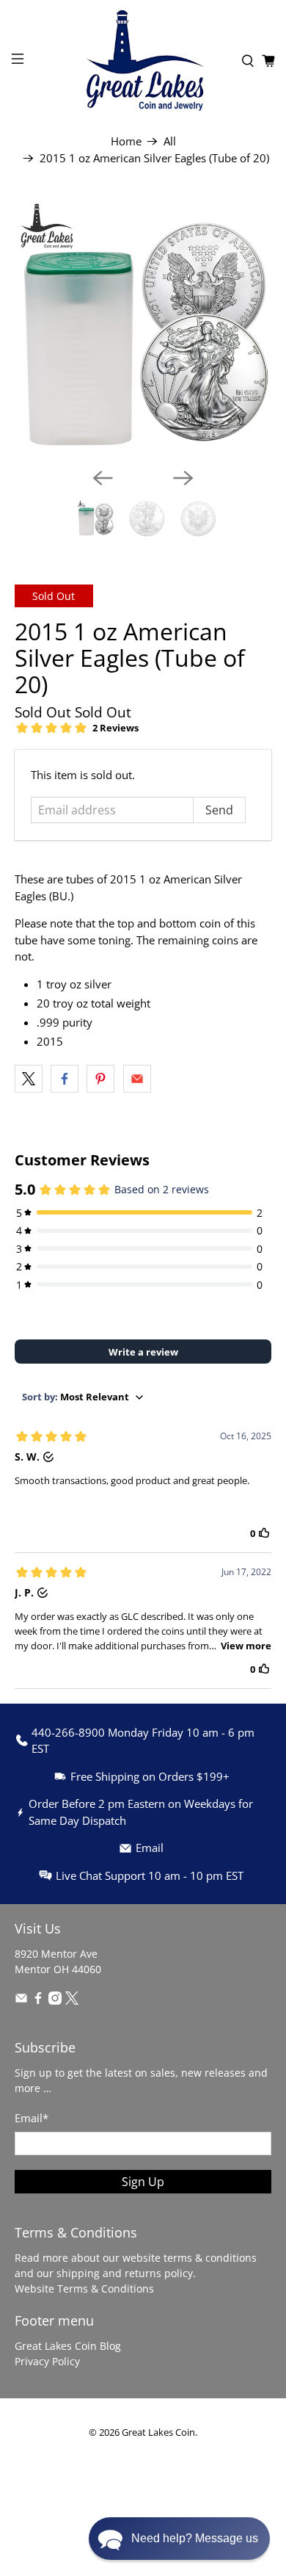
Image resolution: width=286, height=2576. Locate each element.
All (170, 141)
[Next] (183, 478)
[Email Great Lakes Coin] (21, 2001)
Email (32, 2118)
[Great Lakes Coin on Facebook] (38, 2001)
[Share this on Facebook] (65, 1079)
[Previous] (103, 478)
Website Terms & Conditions (84, 2289)
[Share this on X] (29, 1079)
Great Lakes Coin (158, 2432)
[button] (179, 2539)
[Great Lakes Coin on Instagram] (55, 2001)
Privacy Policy (47, 2361)
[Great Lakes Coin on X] (72, 2001)
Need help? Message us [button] (195, 2538)
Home (126, 141)
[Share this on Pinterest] (100, 1079)
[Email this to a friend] (137, 1079)
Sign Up (143, 2182)
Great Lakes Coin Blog (68, 2346)
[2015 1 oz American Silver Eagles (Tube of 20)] (143, 327)
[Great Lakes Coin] (143, 61)
